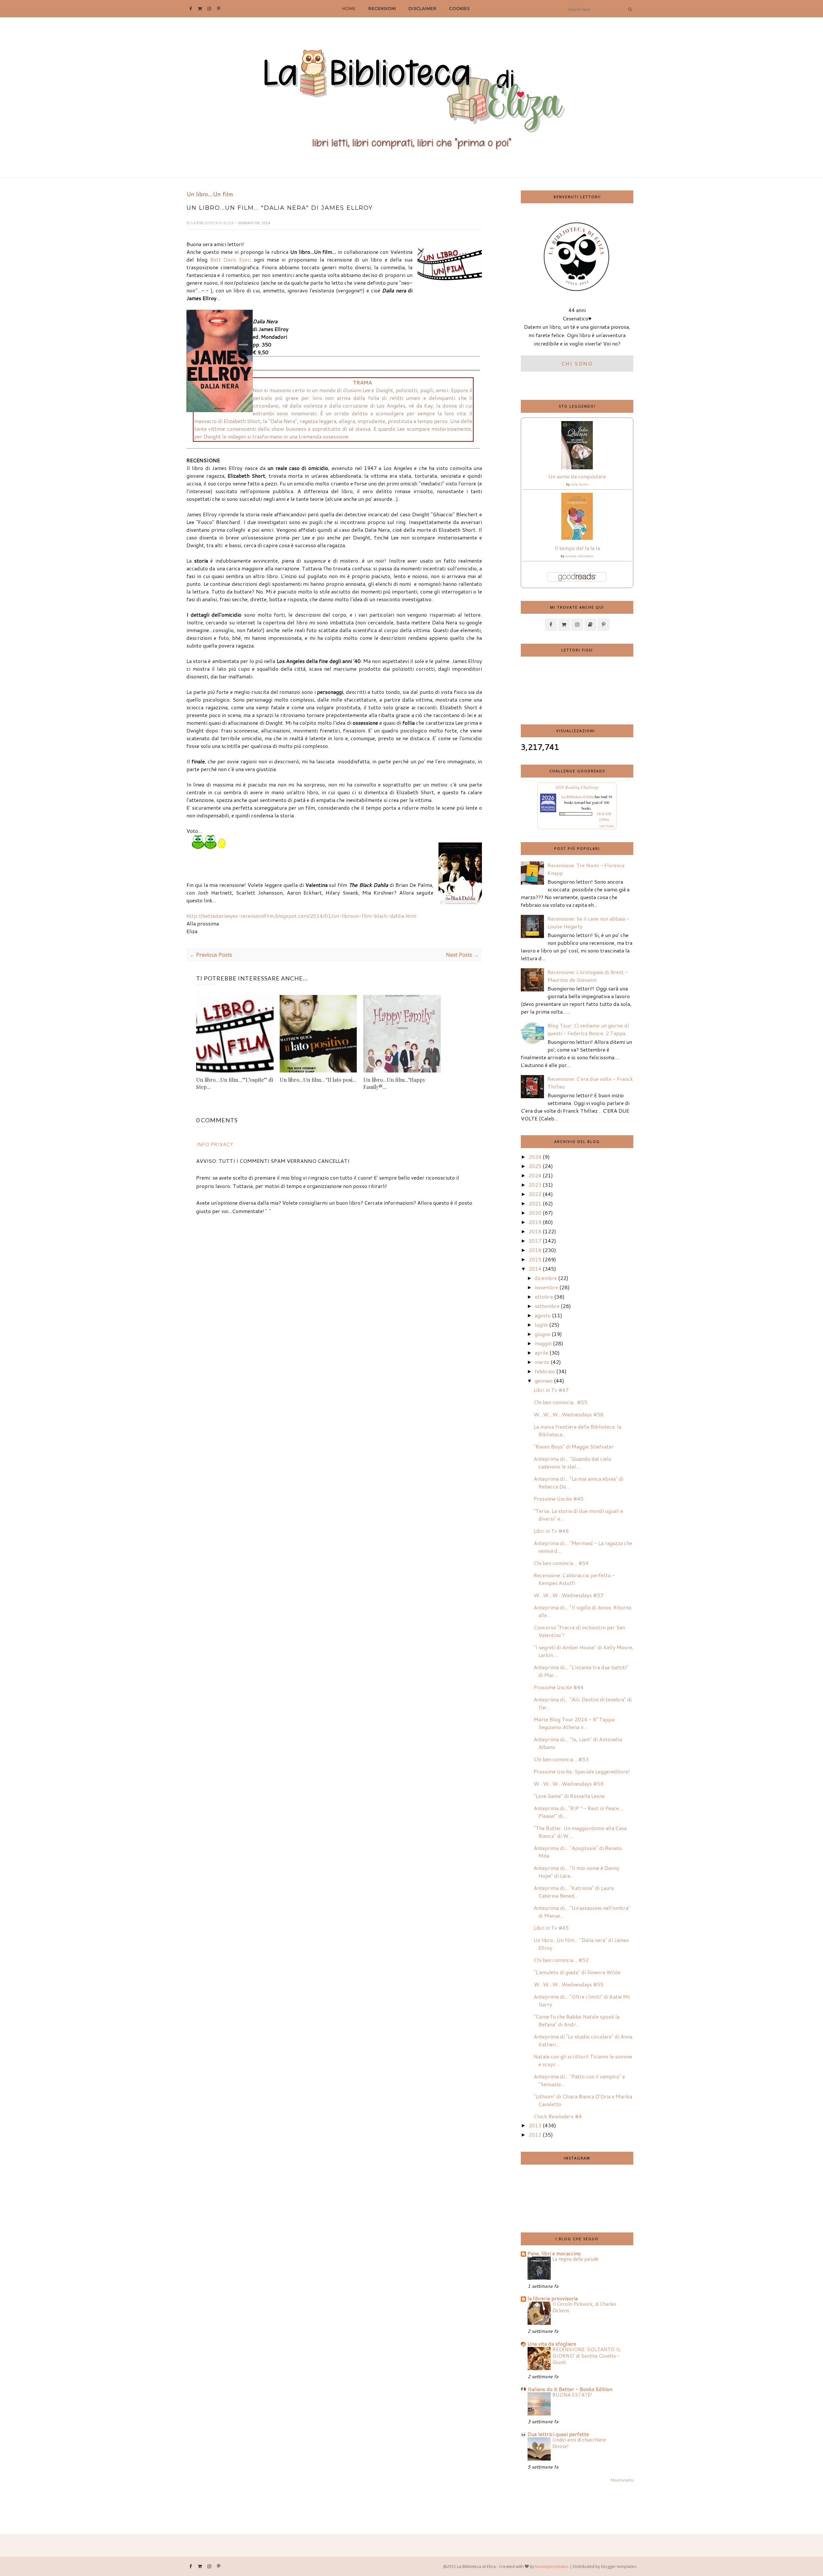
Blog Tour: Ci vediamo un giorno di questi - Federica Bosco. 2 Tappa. (588, 1029)
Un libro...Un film (210, 194)
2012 (535, 2134)
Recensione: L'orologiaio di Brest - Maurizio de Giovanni (588, 976)
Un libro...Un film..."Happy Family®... (394, 1083)
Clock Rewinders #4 (558, 2116)
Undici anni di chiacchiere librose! (579, 2443)
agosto (543, 1315)
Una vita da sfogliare (552, 2344)
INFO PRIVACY (215, 1144)
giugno (543, 1334)
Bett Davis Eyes (230, 259)
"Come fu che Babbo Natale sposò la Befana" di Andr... (577, 2020)
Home (349, 9)
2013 (535, 2125)
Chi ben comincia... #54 (561, 1563)
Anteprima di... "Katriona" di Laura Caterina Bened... (574, 1892)
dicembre (546, 1278)
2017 (535, 1241)
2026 (535, 1157)
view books (607, 826)
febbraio (545, 1371)
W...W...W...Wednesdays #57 (569, 1595)
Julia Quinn (579, 484)
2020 (535, 1213)
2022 (535, 1194)
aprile (541, 1352)
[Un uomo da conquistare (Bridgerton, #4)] (577, 467)
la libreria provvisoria (553, 2298)
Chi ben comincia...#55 (561, 1402)
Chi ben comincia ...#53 (561, 1759)
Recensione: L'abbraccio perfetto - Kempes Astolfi (574, 1579)
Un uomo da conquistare (577, 476)
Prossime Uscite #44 (559, 1687)
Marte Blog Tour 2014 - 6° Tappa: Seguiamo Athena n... (574, 1723)
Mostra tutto (622, 2480)
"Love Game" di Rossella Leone (569, 1796)
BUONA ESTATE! (572, 2395)
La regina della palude (575, 2259)
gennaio (544, 1380)
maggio (543, 1343)
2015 (535, 1259)
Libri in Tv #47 (551, 1390)
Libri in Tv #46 (551, 1531)
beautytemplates (552, 2566)
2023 (535, 1185)
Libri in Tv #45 (551, 1928)
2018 (535, 1231)
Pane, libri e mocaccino (554, 2253)
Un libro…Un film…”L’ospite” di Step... (235, 1083)
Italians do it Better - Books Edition (570, 2389)
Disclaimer (422, 9)
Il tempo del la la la (577, 548)
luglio (541, 1325)
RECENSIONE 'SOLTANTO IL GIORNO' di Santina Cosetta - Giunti (586, 2356)
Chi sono (577, 363)
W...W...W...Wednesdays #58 (569, 1414)
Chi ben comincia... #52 (561, 1960)
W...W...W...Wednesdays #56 (569, 1784)
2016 (535, 1250)
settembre (547, 1306)
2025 (535, 1166)
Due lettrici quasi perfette (558, 2434)
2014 (535, 1269)
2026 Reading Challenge (577, 787)
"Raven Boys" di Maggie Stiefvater (574, 1446)
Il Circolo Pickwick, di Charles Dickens (584, 2307)
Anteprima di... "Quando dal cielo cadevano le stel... (572, 1463)
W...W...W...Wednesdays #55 (569, 1984)
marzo (542, 1362)
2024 (535, 1175)
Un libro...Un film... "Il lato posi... (318, 1080)
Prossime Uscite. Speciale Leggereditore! (582, 1771)
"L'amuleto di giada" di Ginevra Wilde (577, 1972)
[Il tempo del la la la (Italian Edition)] (577, 538)
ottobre (544, 1297)
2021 (535, 1203)
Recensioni (382, 9)
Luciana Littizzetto (579, 556)
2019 (535, 1222)
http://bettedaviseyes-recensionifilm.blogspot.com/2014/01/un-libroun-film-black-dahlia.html (302, 916)
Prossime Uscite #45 (559, 1499)
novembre (546, 1287)
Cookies (459, 9)
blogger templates (619, 2566)
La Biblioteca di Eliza (213, 223)
